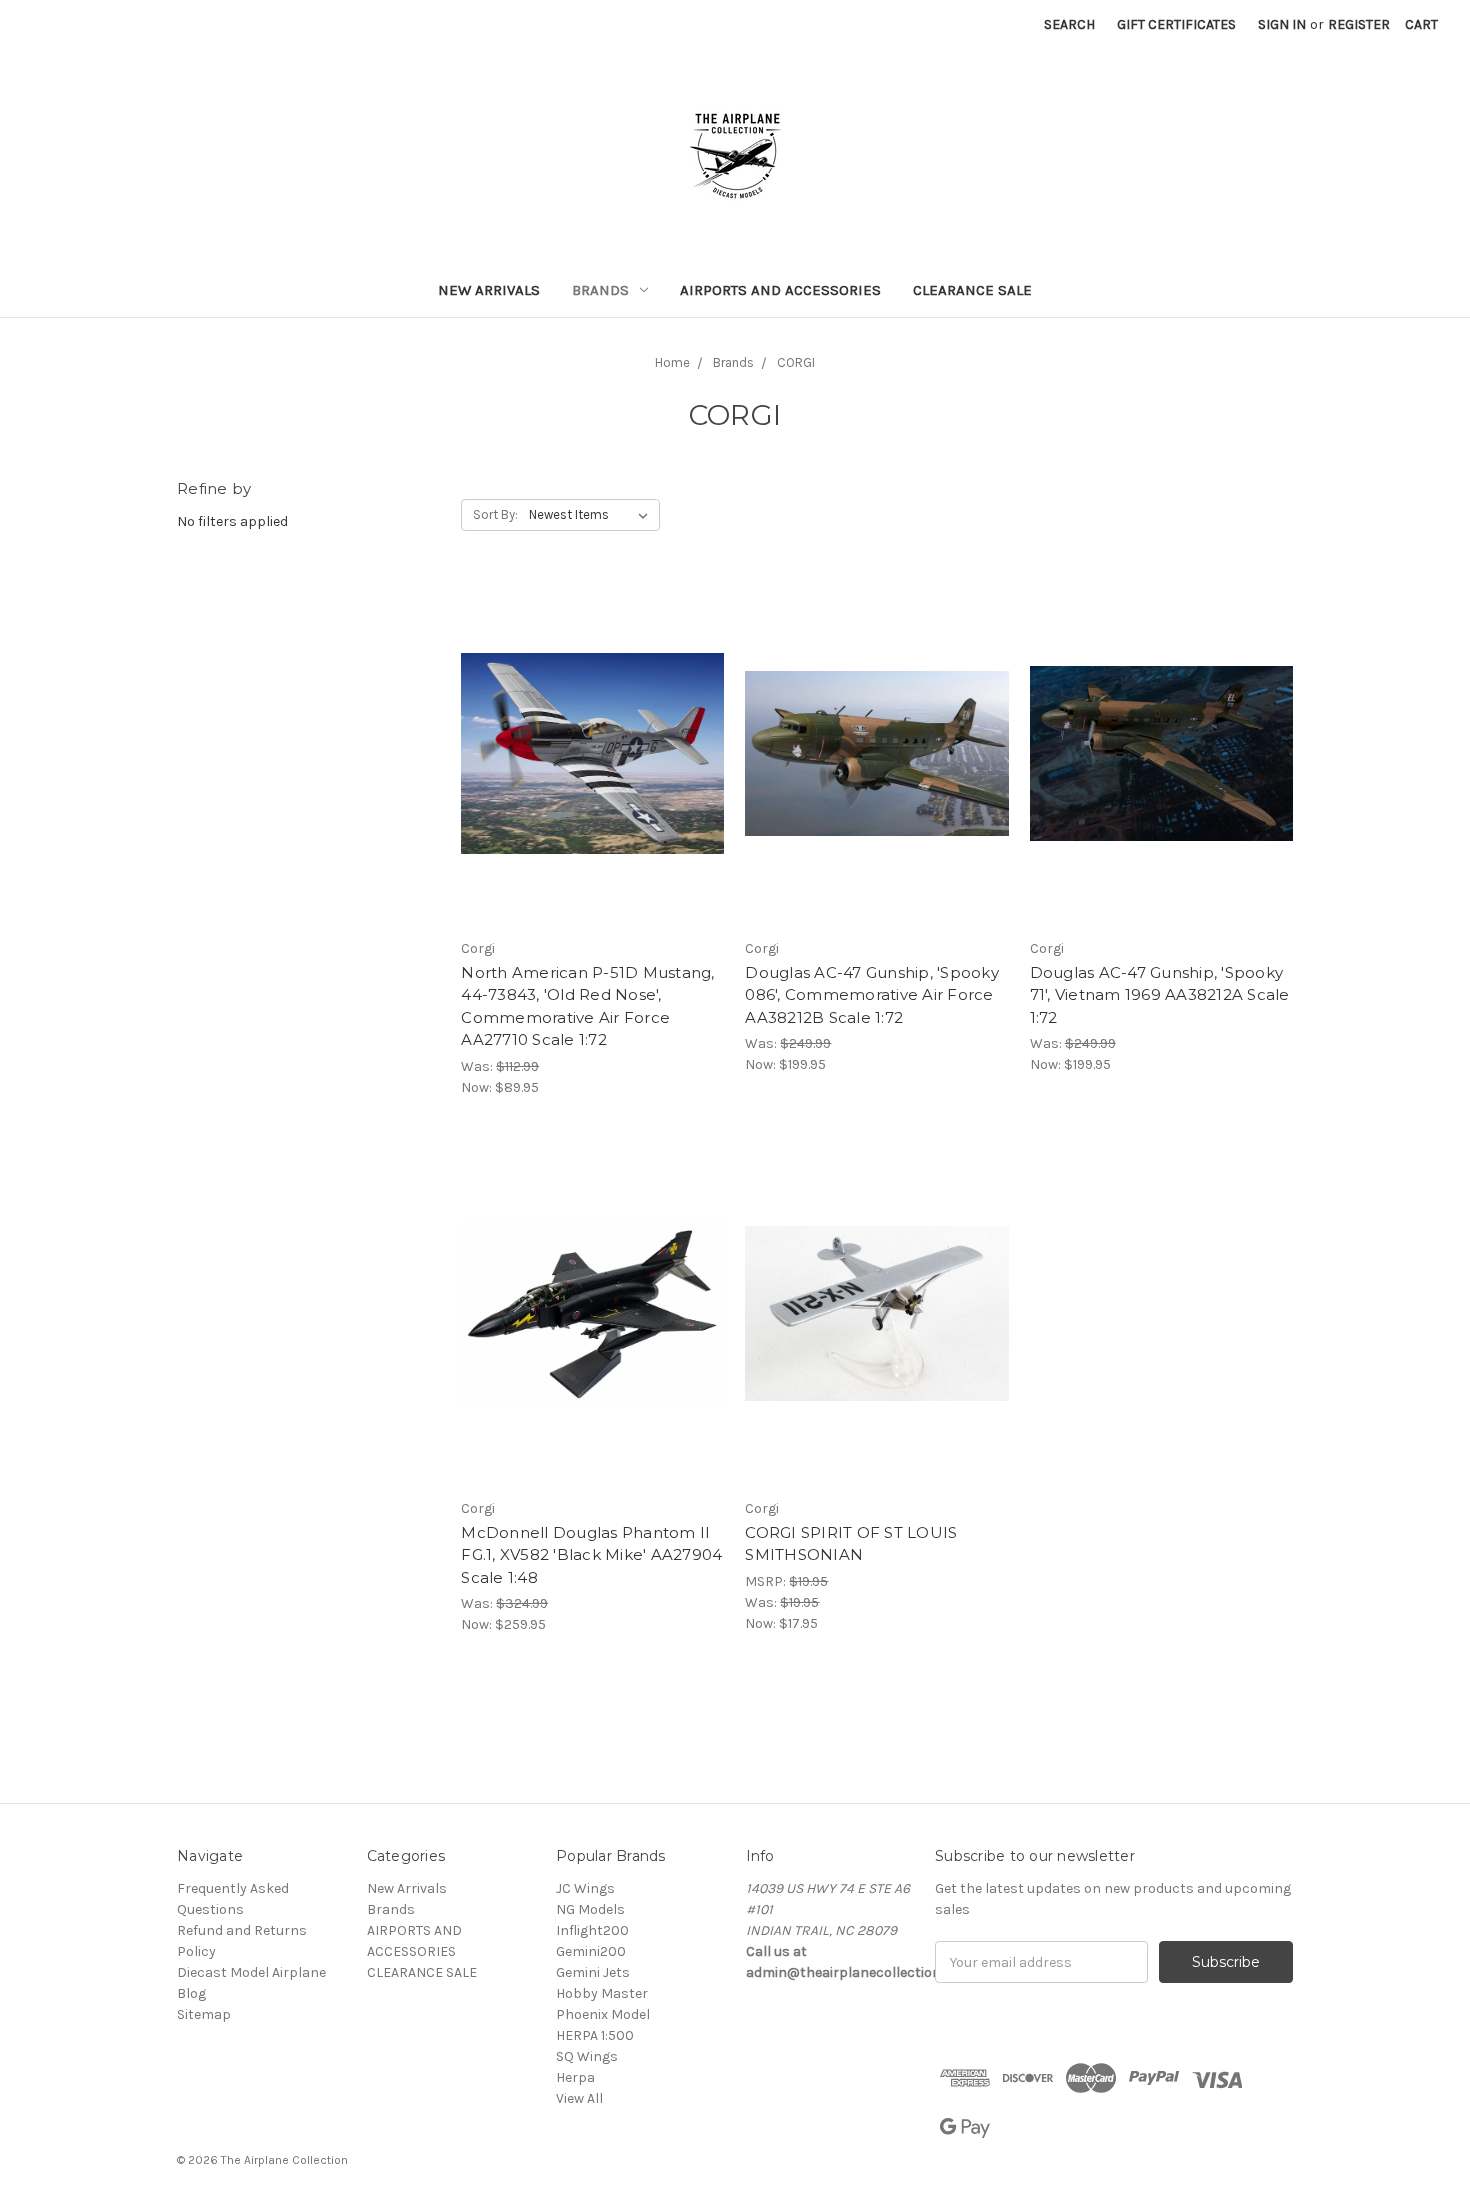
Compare (586, 754)
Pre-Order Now (592, 789)
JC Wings (585, 1888)
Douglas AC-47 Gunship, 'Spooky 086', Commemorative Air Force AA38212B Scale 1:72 (872, 995)
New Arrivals (489, 290)
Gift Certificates (1176, 24)
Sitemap (204, 2014)
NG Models (590, 1909)
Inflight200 (592, 1930)
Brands (600, 290)
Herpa (575, 2077)
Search (1069, 24)
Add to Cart (877, 1349)
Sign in (1282, 24)
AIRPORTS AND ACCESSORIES (780, 290)
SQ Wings (587, 2056)
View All (579, 2098)
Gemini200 (591, 1951)
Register (1359, 24)
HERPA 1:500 (595, 2035)
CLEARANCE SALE (972, 290)
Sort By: (495, 514)
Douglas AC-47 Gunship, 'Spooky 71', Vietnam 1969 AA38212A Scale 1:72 (1160, 995)
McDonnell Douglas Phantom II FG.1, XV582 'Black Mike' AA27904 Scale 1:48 (591, 1555)
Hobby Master (602, 1993)
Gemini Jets (593, 1972)
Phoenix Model (603, 2014)
